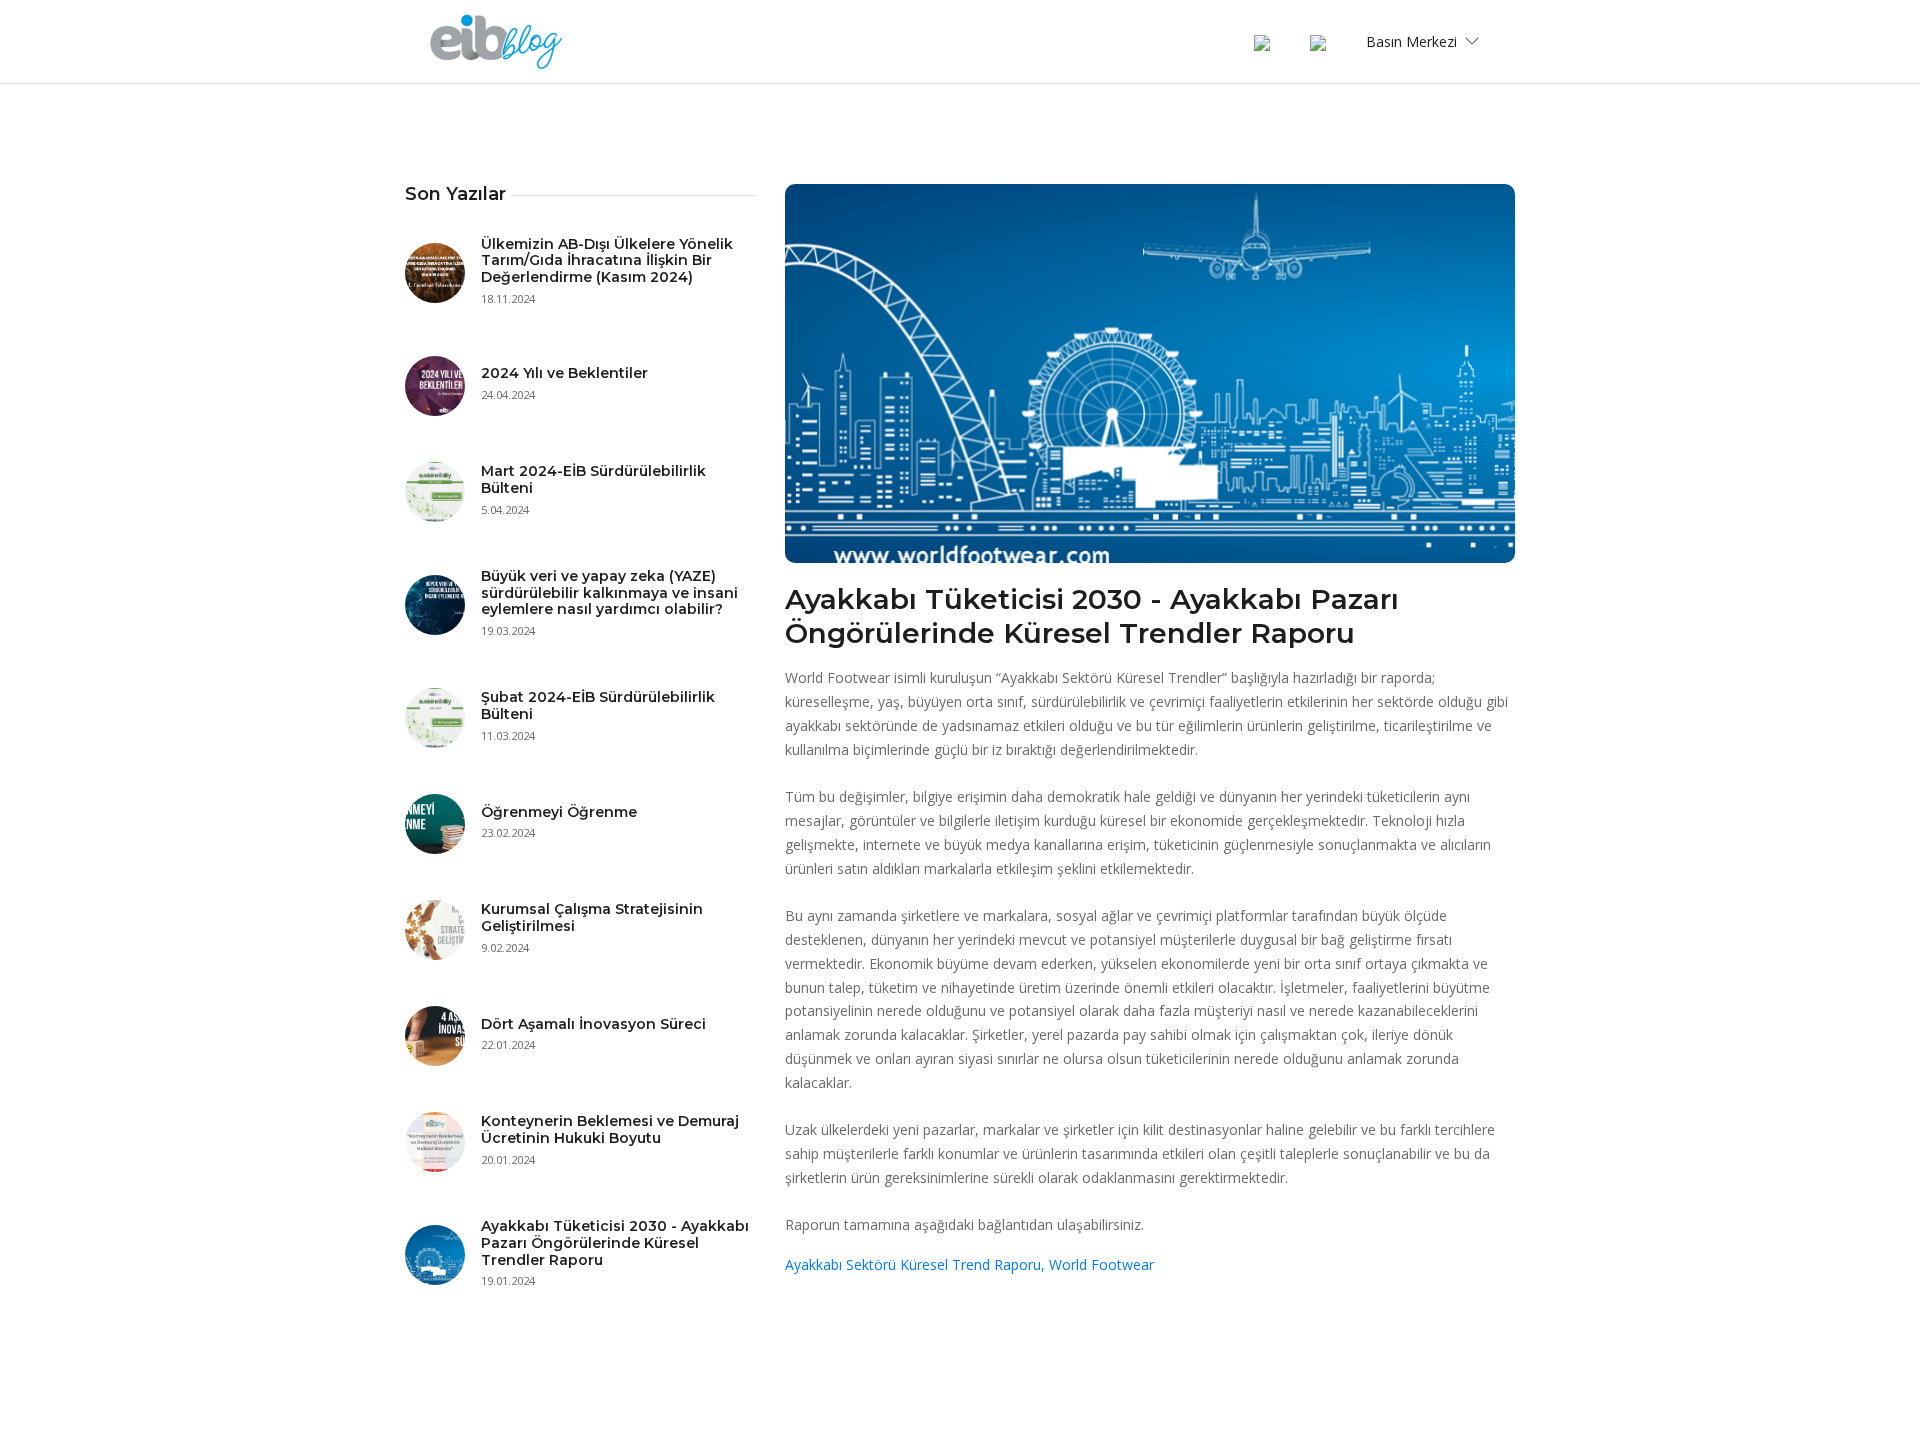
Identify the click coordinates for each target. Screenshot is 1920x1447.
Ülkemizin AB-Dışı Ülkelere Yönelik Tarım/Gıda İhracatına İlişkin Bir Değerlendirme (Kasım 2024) (607, 261)
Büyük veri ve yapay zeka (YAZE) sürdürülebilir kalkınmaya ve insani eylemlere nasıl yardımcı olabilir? (609, 593)
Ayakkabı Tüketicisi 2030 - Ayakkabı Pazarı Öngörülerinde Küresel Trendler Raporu (615, 1243)
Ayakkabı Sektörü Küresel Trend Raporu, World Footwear (969, 1264)
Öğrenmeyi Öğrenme (559, 812)
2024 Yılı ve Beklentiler (564, 373)
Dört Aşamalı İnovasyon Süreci (593, 1024)
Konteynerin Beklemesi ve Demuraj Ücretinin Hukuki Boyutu (610, 1129)
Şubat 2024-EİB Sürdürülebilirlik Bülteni (598, 705)
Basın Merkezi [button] (1413, 41)
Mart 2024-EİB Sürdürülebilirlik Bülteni (593, 479)
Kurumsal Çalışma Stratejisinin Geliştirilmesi (592, 917)
